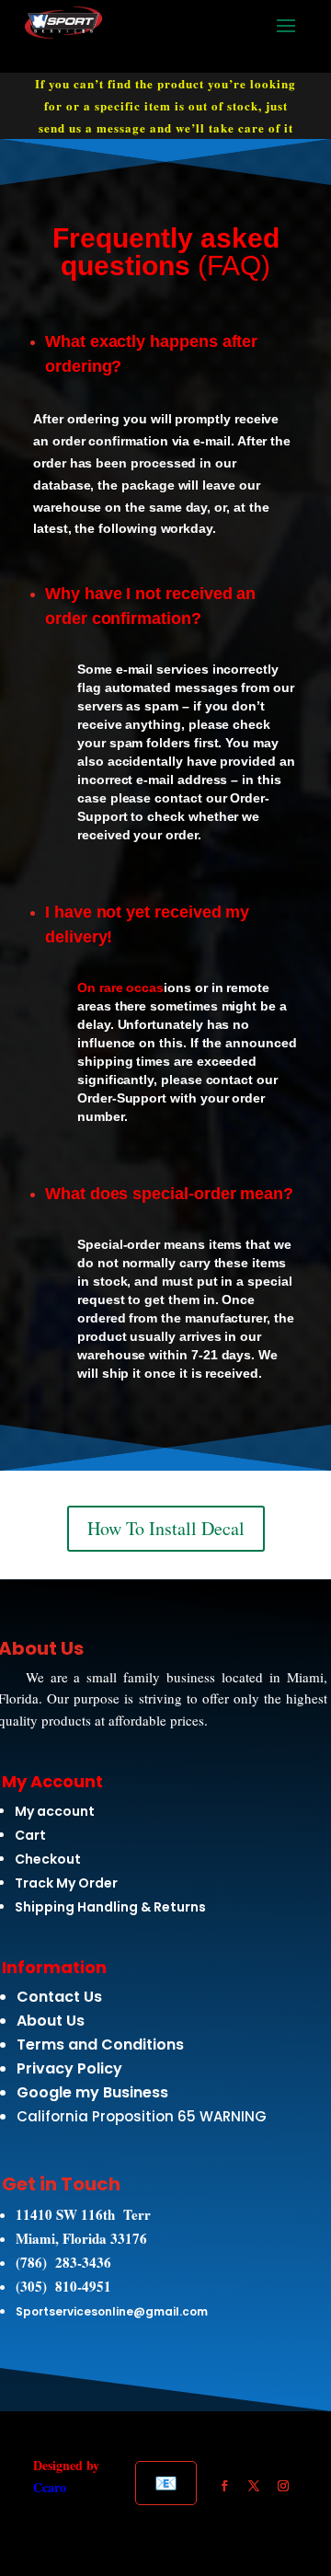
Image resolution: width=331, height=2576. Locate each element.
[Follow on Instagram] (283, 2486)
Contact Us (59, 1997)
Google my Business (92, 2092)
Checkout (48, 1859)
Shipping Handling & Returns (110, 1907)
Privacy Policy (69, 2068)
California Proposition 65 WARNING (142, 2116)
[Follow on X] (254, 2486)
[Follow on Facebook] (224, 2486)
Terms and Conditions (100, 2045)
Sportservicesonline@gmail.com (112, 2311)
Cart (30, 1835)
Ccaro (50, 2487)
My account (55, 1811)
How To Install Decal (166, 1528)
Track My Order (66, 1883)
